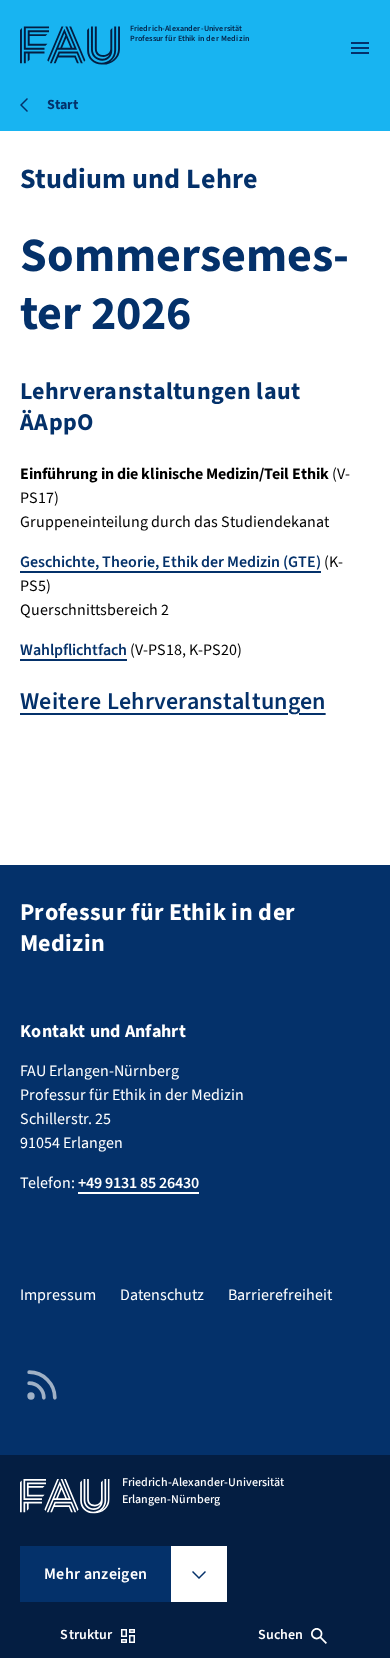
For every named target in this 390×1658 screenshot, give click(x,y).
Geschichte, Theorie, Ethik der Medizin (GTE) (170, 562)
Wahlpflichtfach (73, 650)
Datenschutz (162, 1295)
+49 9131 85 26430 (138, 1183)
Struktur (86, 1635)
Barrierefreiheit (280, 1295)
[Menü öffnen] (360, 48)
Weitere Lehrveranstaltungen (173, 701)
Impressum (58, 1295)
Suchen (281, 1635)
